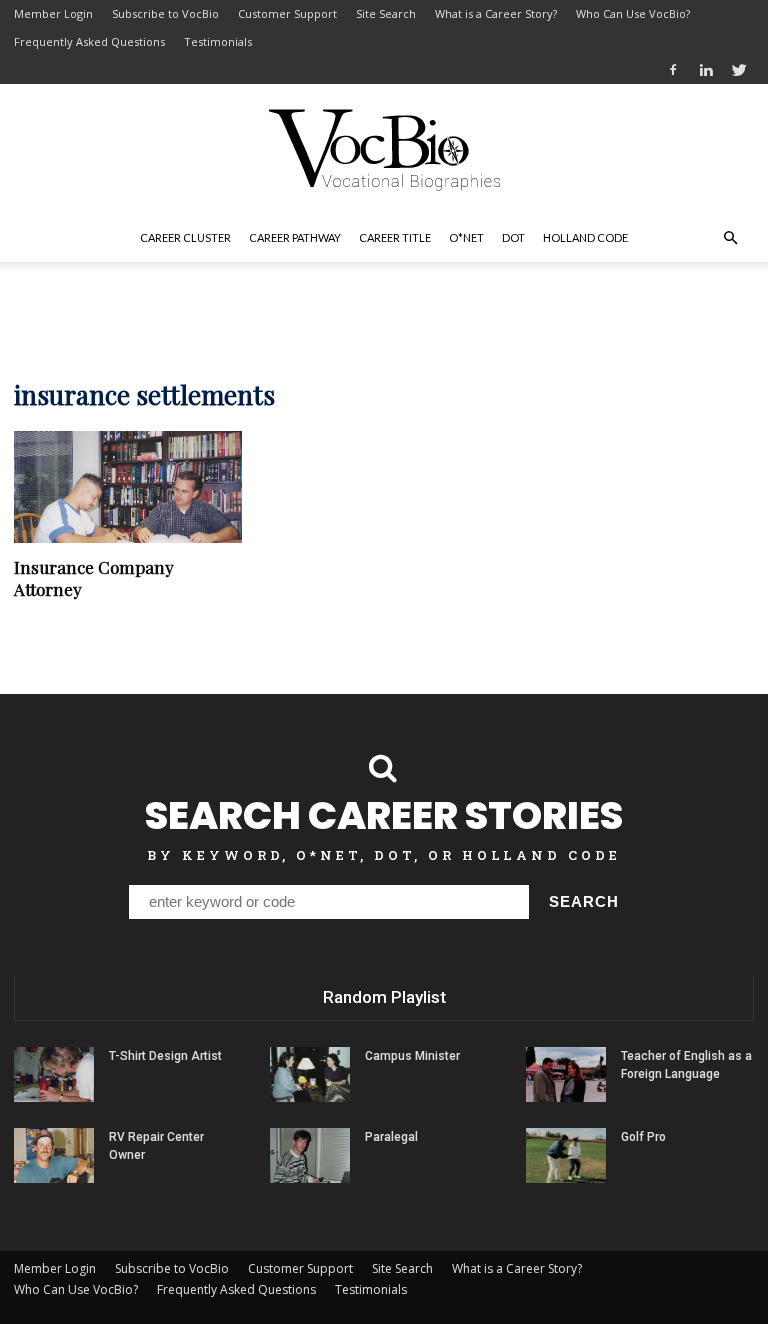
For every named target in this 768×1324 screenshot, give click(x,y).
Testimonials (218, 41)
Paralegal (391, 1137)
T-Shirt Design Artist (165, 1056)
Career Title (395, 237)
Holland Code (585, 237)
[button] (730, 238)
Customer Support (287, 13)
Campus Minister (412, 1056)
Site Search (386, 13)
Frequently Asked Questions (89, 41)
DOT (513, 237)
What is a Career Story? (496, 13)
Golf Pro (643, 1137)
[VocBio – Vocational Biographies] (384, 150)
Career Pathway (295, 237)
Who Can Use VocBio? (633, 13)
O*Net (466, 237)
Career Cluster (185, 237)
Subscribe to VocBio (165, 13)
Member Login (53, 13)
